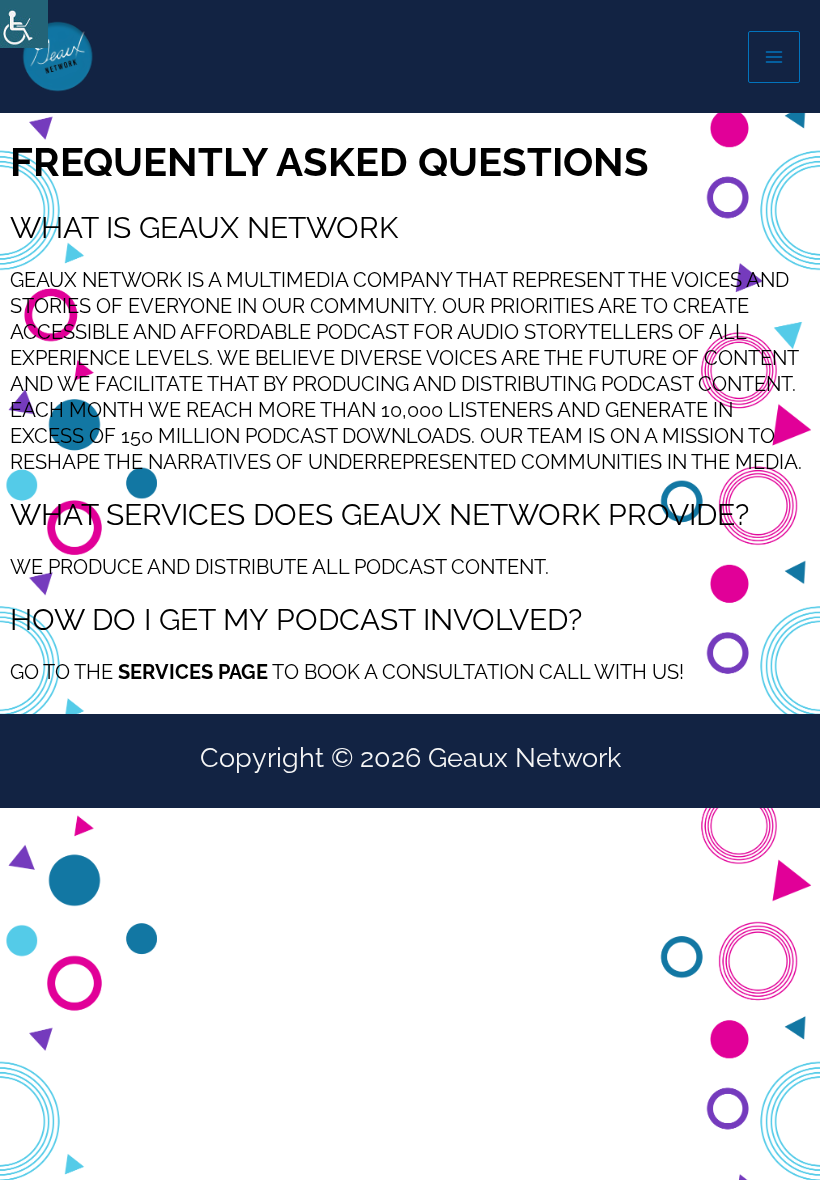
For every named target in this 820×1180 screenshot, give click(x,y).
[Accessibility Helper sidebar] (24, 24)
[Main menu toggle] (774, 57)
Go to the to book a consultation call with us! (347, 672)
